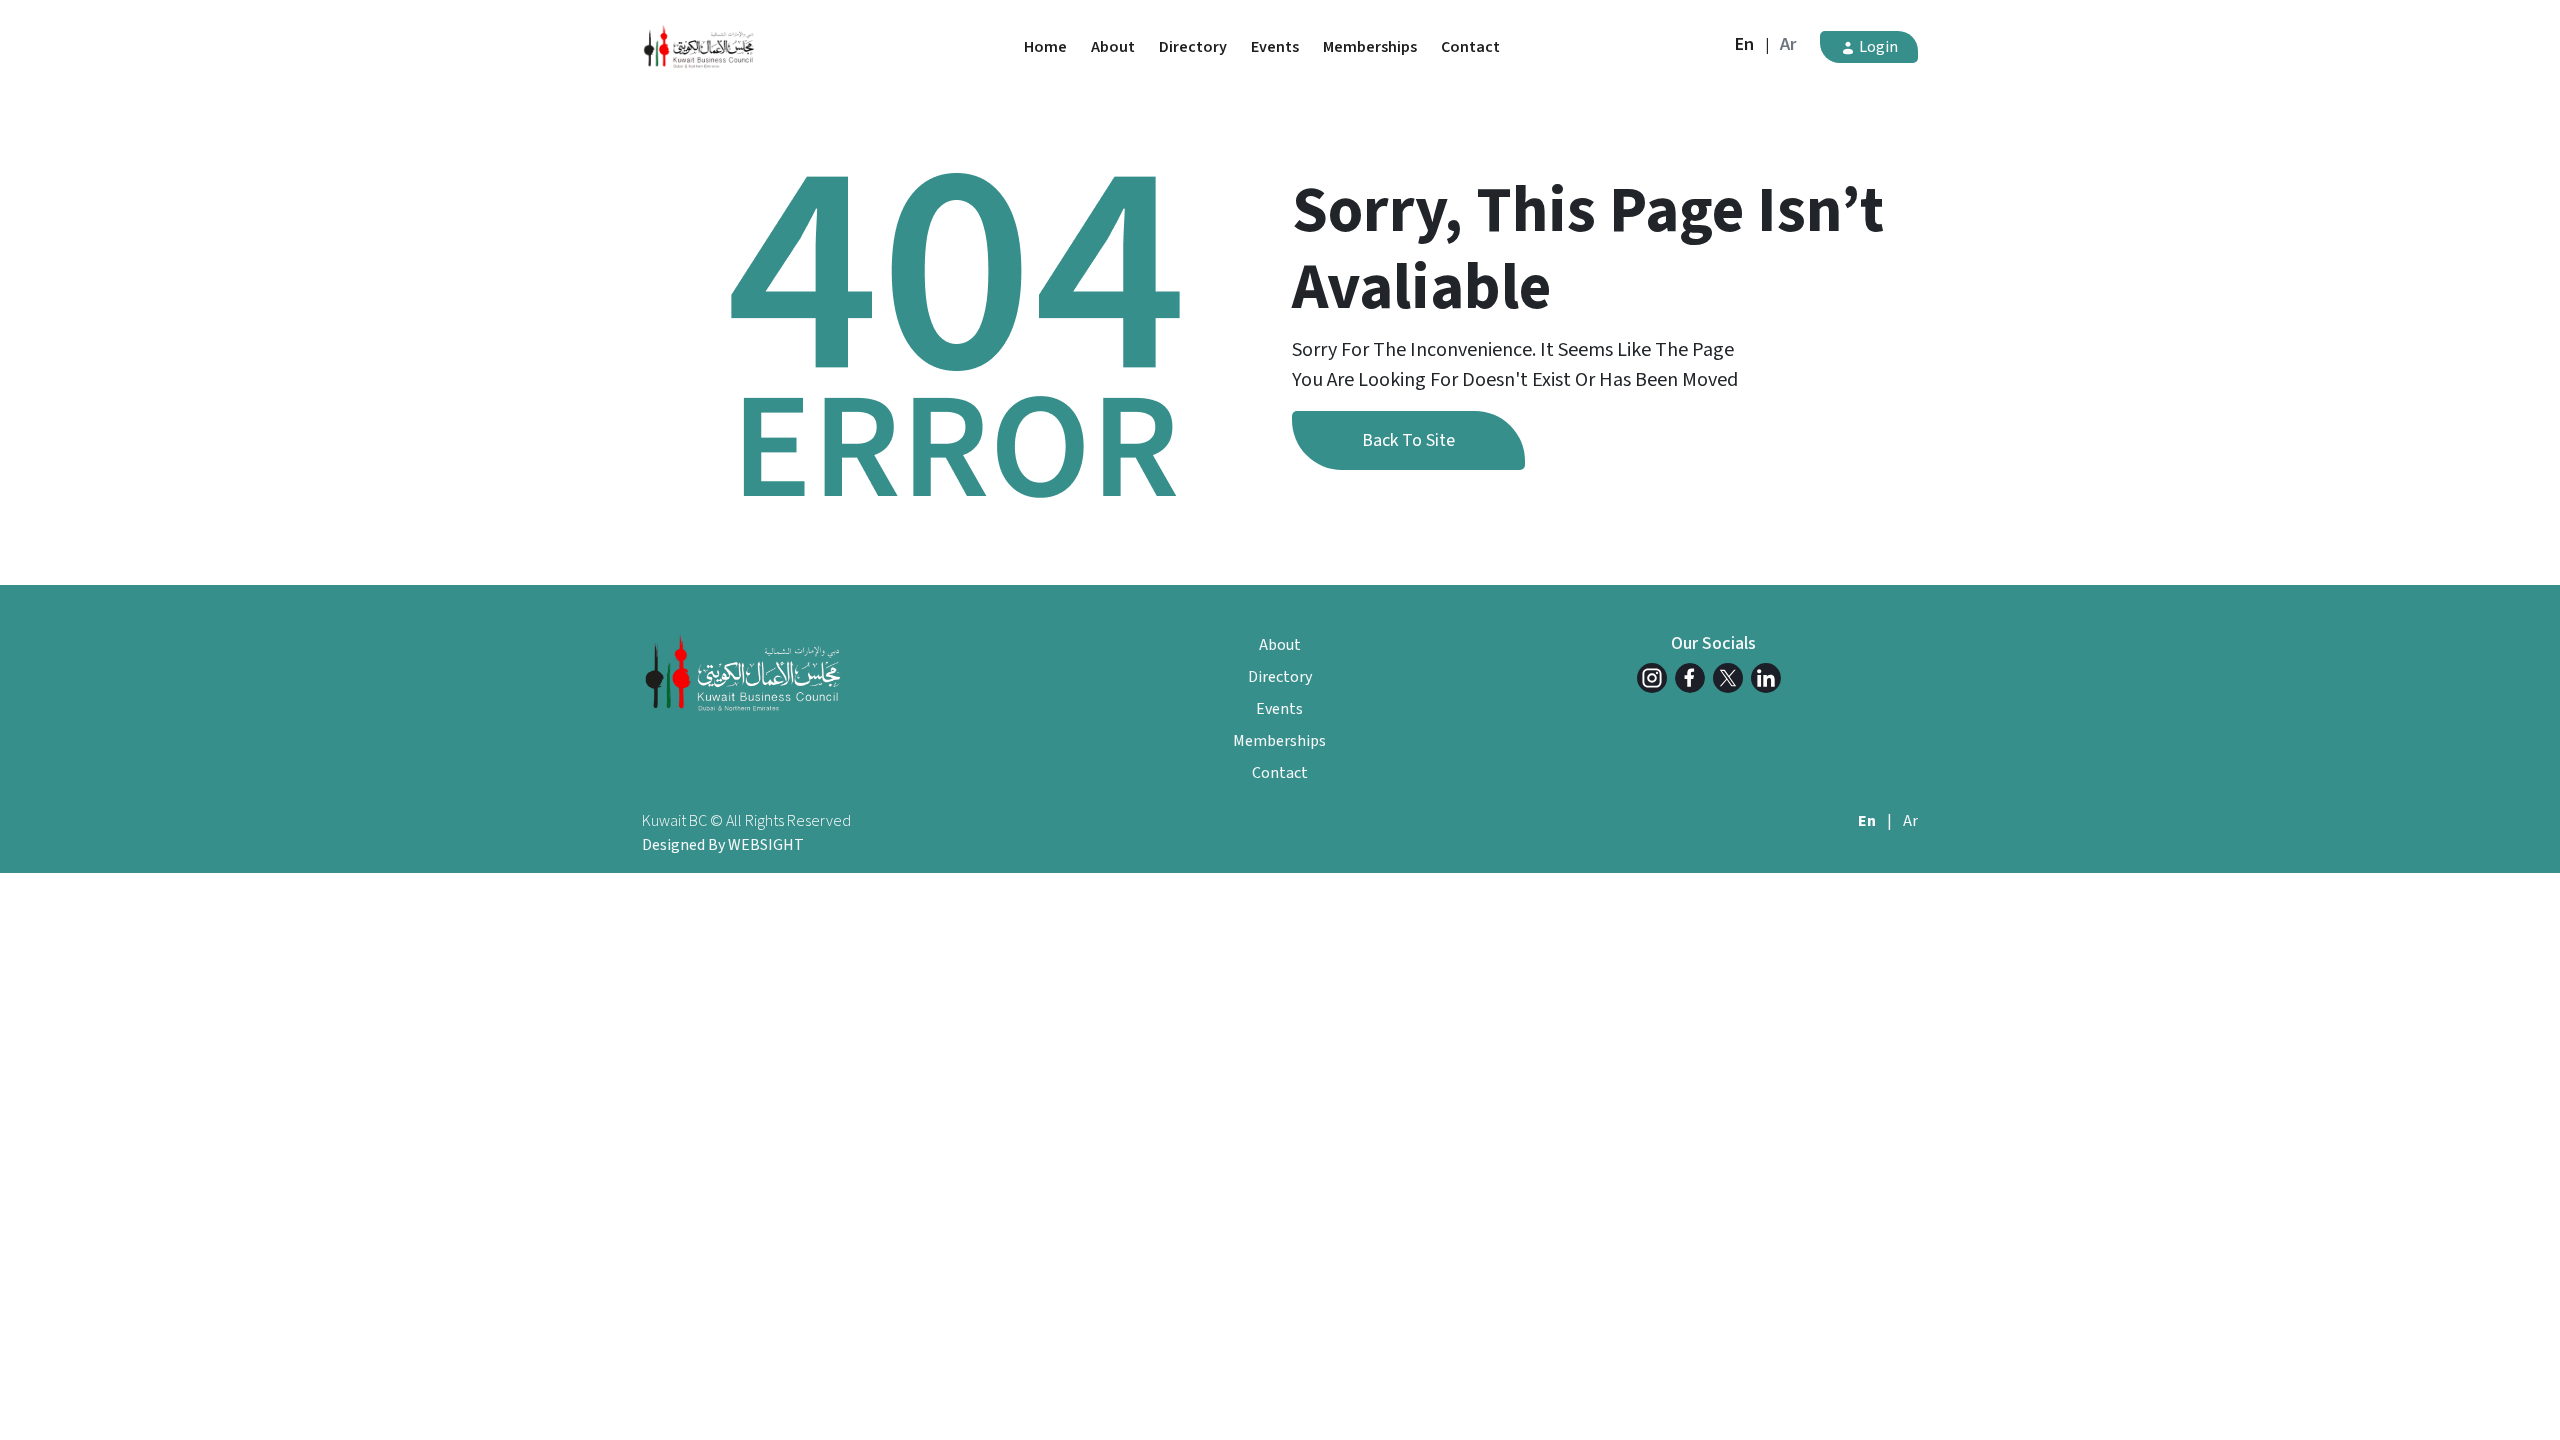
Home (1045, 47)
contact (1470, 47)
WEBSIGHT (766, 845)
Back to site (1408, 440)
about (1113, 47)
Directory (1193, 47)
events (1275, 47)
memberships (1370, 47)
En (1744, 44)
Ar (1788, 44)
